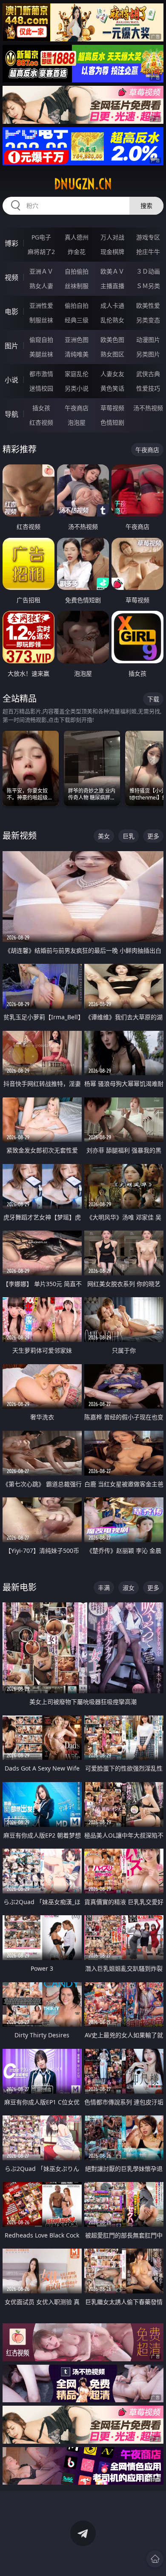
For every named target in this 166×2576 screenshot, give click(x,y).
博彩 (11, 243)
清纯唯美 (77, 354)
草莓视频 (112, 408)
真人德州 (77, 237)
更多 (153, 836)
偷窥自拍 (41, 340)
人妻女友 (112, 374)
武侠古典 (148, 374)
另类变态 (148, 320)
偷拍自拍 (77, 305)
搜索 (146, 206)
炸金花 (77, 252)
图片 (11, 346)
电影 (11, 312)
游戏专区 (148, 237)
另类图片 (148, 354)
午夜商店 (77, 408)
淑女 (129, 1588)
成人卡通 (112, 305)
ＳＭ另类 (148, 286)
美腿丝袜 (41, 354)
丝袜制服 (77, 286)
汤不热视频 (148, 408)
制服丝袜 (41, 320)
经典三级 (77, 320)
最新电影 (20, 1587)
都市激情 (41, 374)
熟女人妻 (41, 286)
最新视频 (20, 836)
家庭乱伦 (77, 374)
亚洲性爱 (41, 305)
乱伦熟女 (112, 320)
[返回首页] (155, 2559)
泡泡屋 (77, 422)
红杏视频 (41, 422)
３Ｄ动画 (148, 271)
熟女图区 (112, 354)
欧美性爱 (148, 305)
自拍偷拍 (77, 271)
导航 (11, 414)
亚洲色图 (77, 340)
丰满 (104, 1588)
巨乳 (129, 836)
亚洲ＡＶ (41, 271)
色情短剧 (112, 422)
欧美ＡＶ (112, 271)
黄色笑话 (112, 388)
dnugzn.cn (83, 184)
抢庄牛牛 (148, 252)
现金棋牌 (112, 252)
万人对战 (112, 237)
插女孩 (41, 408)
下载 (153, 699)
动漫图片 (148, 340)
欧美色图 (112, 340)
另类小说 (77, 388)
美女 (104, 836)
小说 (11, 380)
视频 (11, 277)
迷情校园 (41, 388)
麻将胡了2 (41, 252)
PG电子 (41, 237)
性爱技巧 (148, 388)
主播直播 (112, 286)
